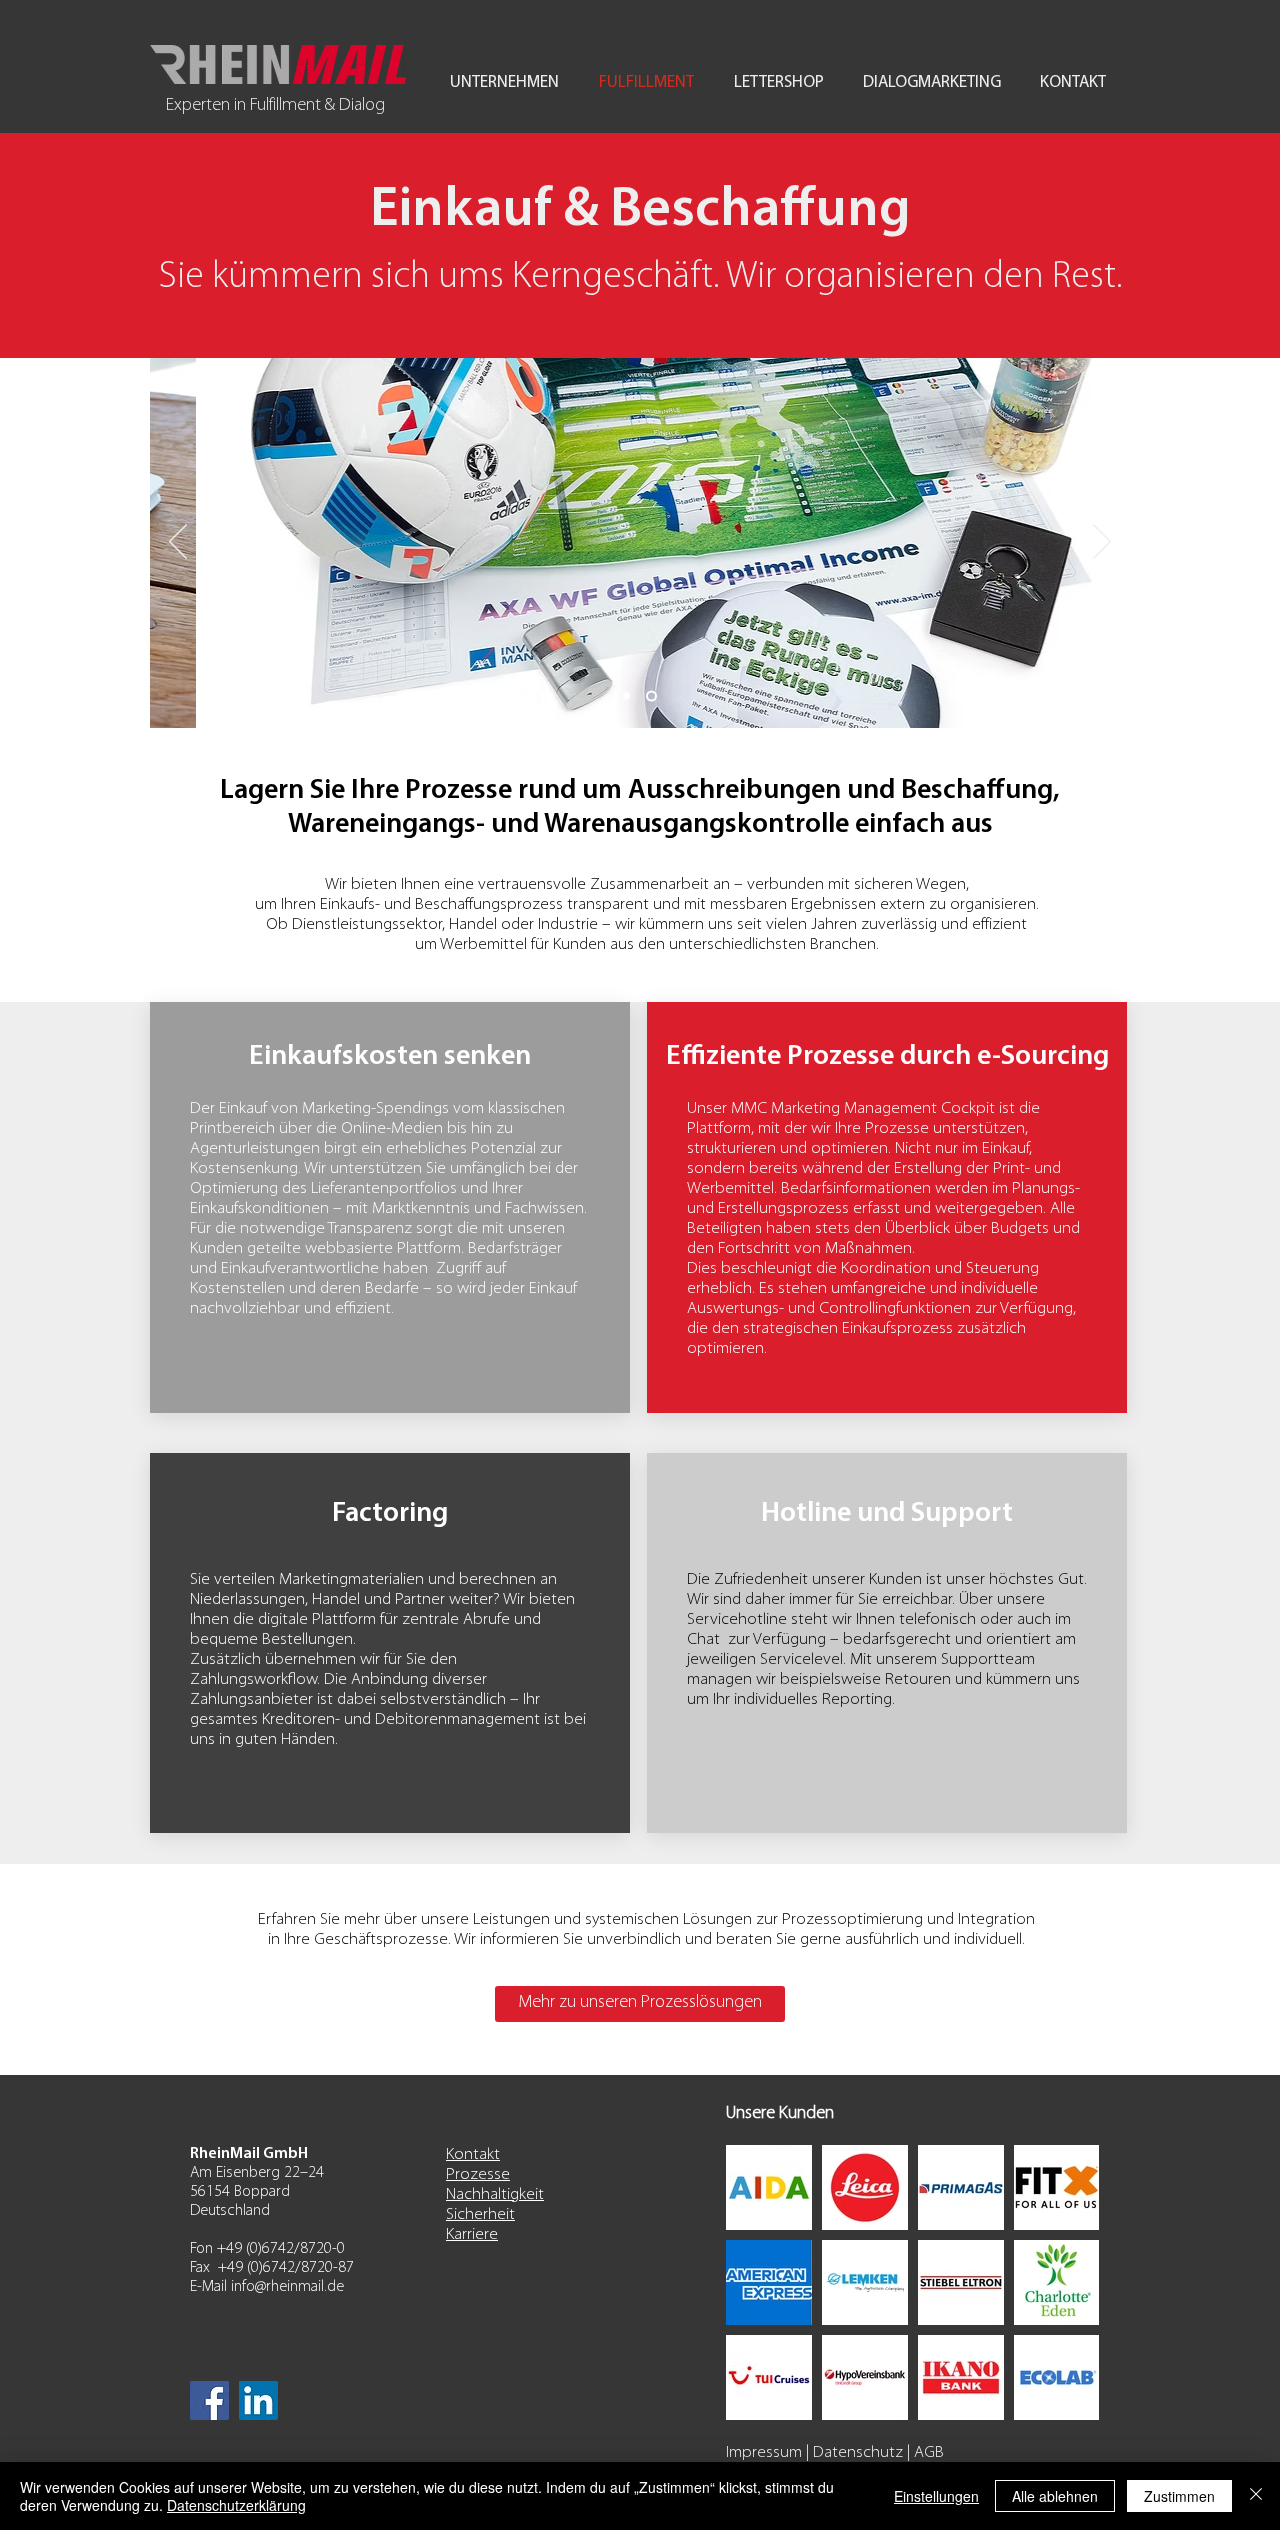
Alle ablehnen (1055, 2496)
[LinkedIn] (258, 2400)
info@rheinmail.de (287, 2287)
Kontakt (473, 2154)
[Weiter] (1102, 543)
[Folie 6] (626, 696)
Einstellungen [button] (936, 2496)
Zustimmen (1179, 2496)
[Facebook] (209, 2400)
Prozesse (478, 2174)
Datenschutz (858, 2452)
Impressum (764, 2452)
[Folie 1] (651, 696)
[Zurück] (178, 543)
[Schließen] (1256, 2496)
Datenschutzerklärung (236, 2505)
